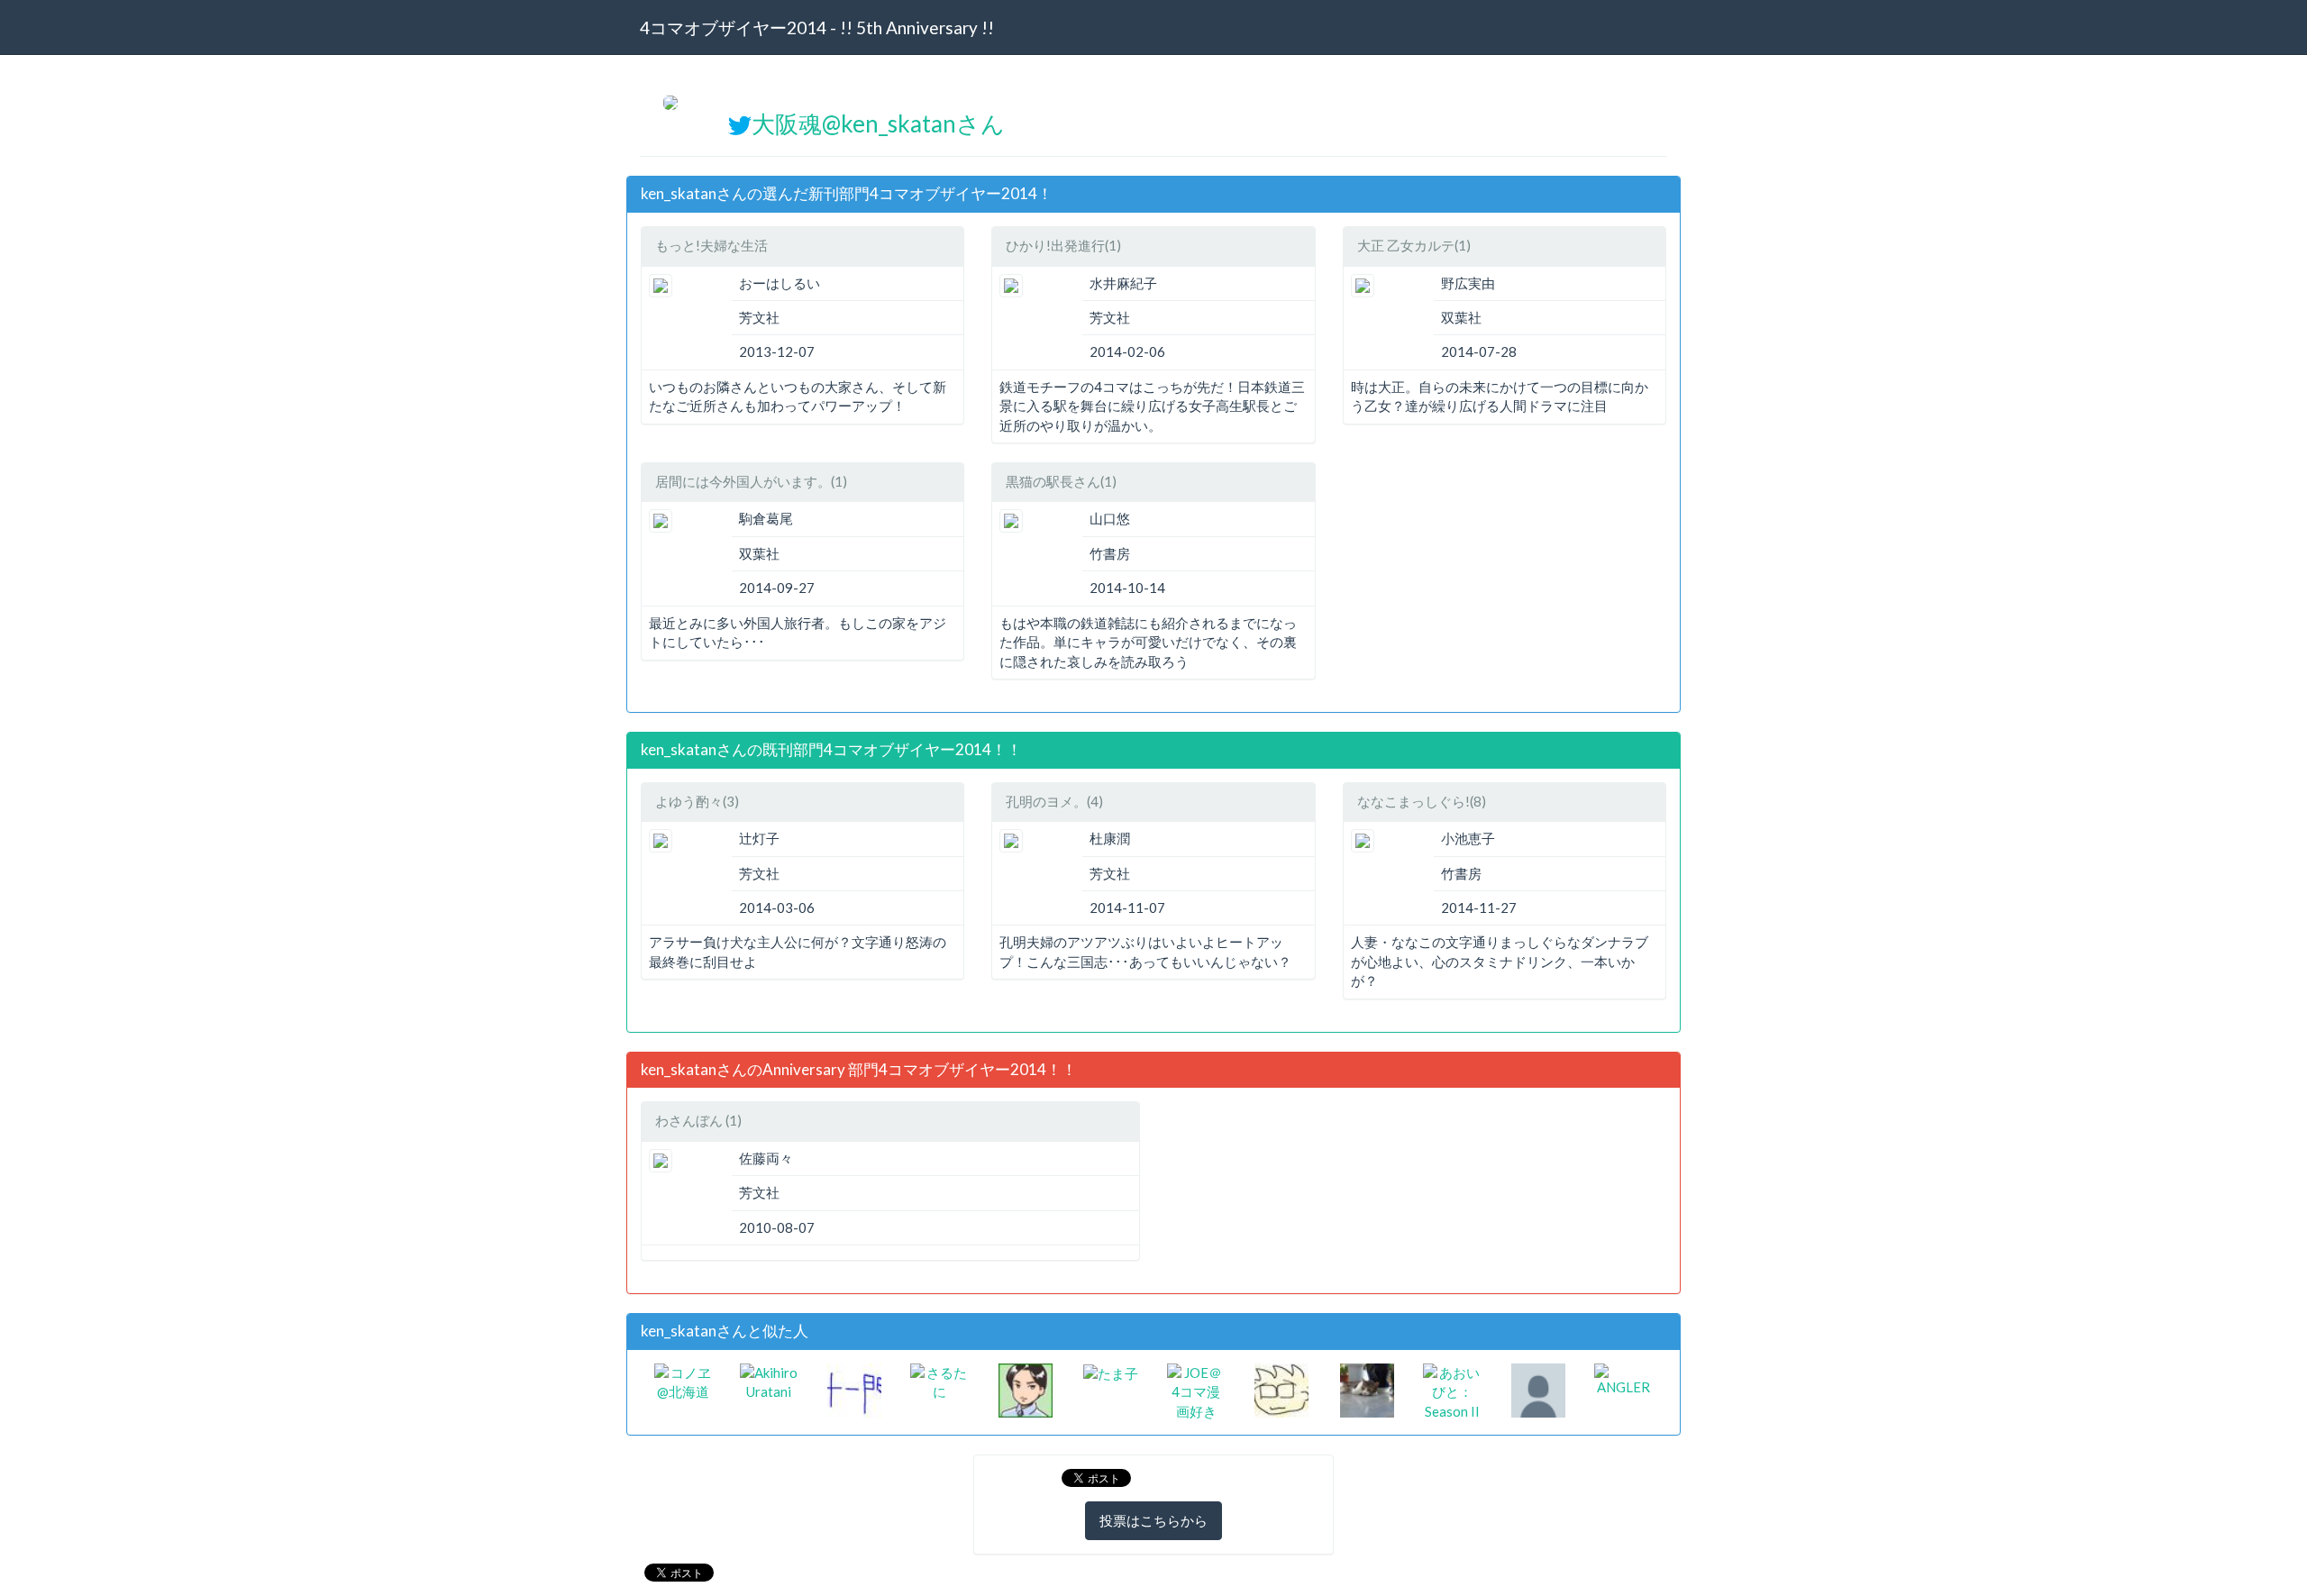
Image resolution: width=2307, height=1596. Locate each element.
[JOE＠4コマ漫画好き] (1196, 1391)
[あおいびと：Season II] (1452, 1391)
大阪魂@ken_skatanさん (878, 123)
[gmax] (1281, 1389)
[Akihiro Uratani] (769, 1381)
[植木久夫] (1026, 1389)
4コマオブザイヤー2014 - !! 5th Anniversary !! (817, 27)
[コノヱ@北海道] (684, 1381)
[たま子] (1111, 1373)
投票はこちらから (1153, 1520)
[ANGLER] (1623, 1378)
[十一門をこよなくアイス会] (854, 1389)
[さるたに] (939, 1381)
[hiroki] (1538, 1389)
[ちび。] (1367, 1389)
